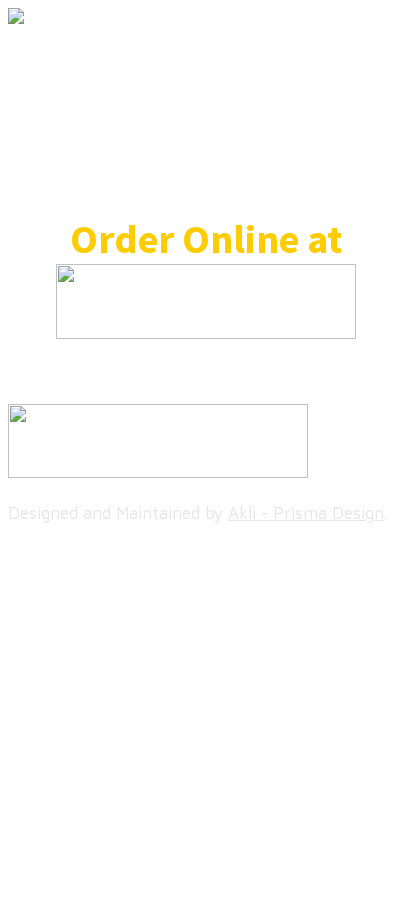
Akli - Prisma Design (306, 513)
